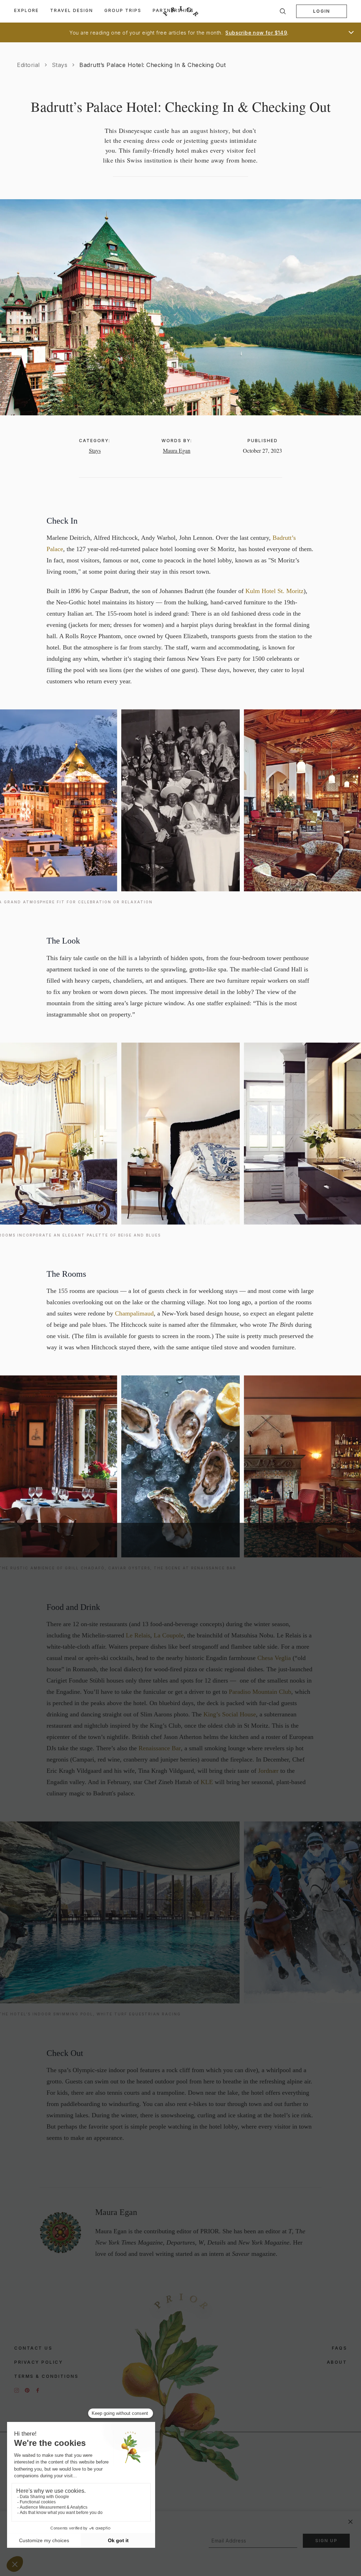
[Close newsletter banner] (350, 2522)
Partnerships (173, 10)
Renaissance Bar (160, 1748)
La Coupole (169, 1635)
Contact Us (33, 2348)
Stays (60, 65)
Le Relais (138, 1635)
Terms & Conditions (46, 2376)
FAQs (339, 2348)
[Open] (351, 32)
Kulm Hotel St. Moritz (274, 591)
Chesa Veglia (274, 1658)
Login (322, 11)
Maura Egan (177, 450)
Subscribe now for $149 (256, 33)
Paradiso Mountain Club (260, 1692)
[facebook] (38, 2390)
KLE (207, 1782)
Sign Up (326, 2541)
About (337, 2362)
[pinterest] (27, 2390)
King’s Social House (230, 1714)
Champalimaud (134, 1313)
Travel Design (72, 10)
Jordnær (268, 1771)
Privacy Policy (38, 2362)
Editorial (28, 65)
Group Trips (123, 10)
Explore (26, 10)
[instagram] (17, 2390)
